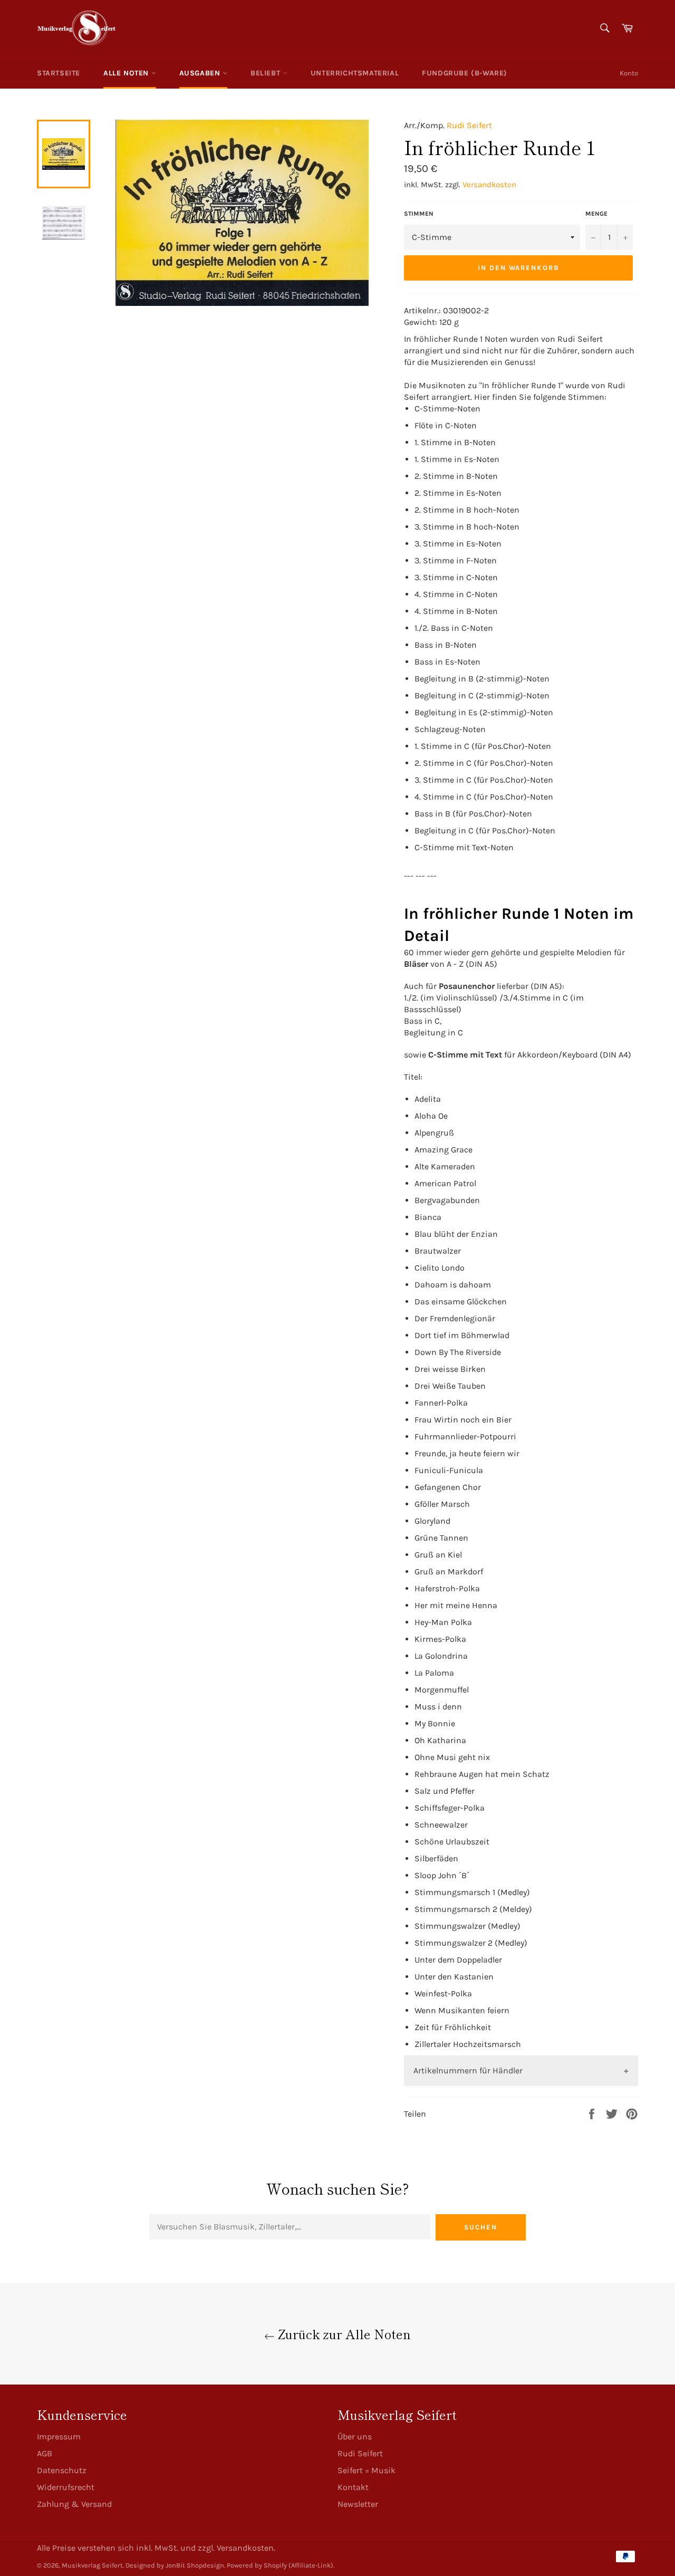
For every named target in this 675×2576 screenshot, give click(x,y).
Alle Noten (127, 73)
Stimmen (419, 214)
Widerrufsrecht (66, 2487)
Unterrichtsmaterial (355, 73)
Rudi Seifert (469, 125)
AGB (45, 2453)
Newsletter (358, 2504)
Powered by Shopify (257, 2565)
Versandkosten (489, 185)
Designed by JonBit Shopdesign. (175, 2565)
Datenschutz (62, 2470)
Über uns (355, 2436)
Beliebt (267, 73)
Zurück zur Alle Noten (343, 2334)
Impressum (59, 2436)
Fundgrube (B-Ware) (465, 73)
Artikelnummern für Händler (468, 2070)
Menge (596, 214)
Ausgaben (201, 73)
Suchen (481, 2227)
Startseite (59, 73)
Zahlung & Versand (74, 2504)
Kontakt (353, 2487)
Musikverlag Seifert (92, 2565)
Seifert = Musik (367, 2470)
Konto (629, 73)
